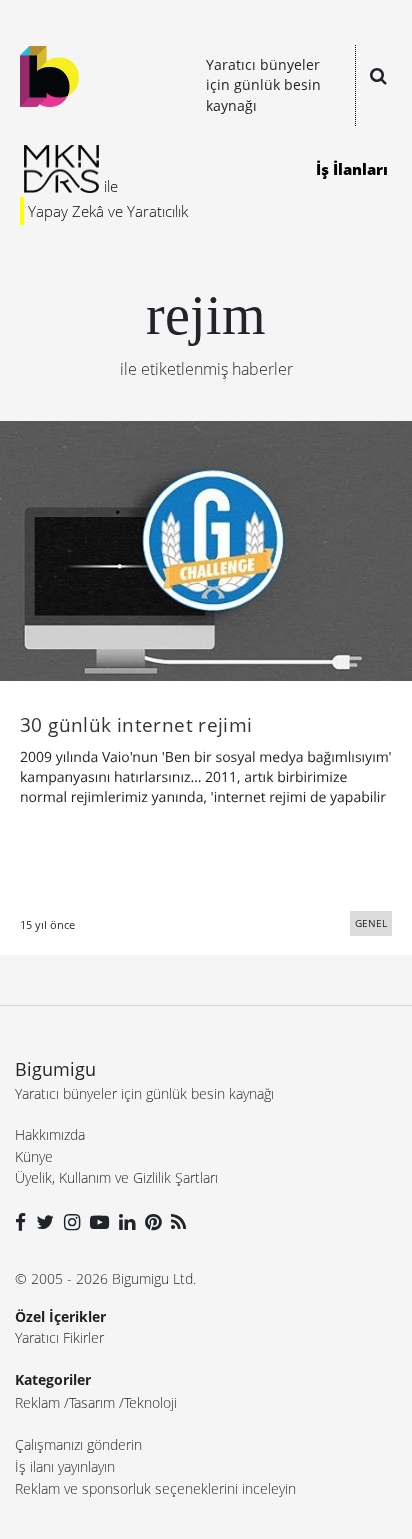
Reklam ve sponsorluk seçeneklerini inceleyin (155, 1488)
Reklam (37, 1402)
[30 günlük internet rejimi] (206, 549)
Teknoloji (150, 1402)
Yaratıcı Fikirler (59, 1337)
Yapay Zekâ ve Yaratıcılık (108, 211)
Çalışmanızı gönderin (78, 1444)
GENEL (371, 923)
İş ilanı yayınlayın (65, 1466)
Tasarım (92, 1402)
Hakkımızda (50, 1134)
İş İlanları (352, 169)
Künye (34, 1156)
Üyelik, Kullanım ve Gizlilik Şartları (116, 1177)
